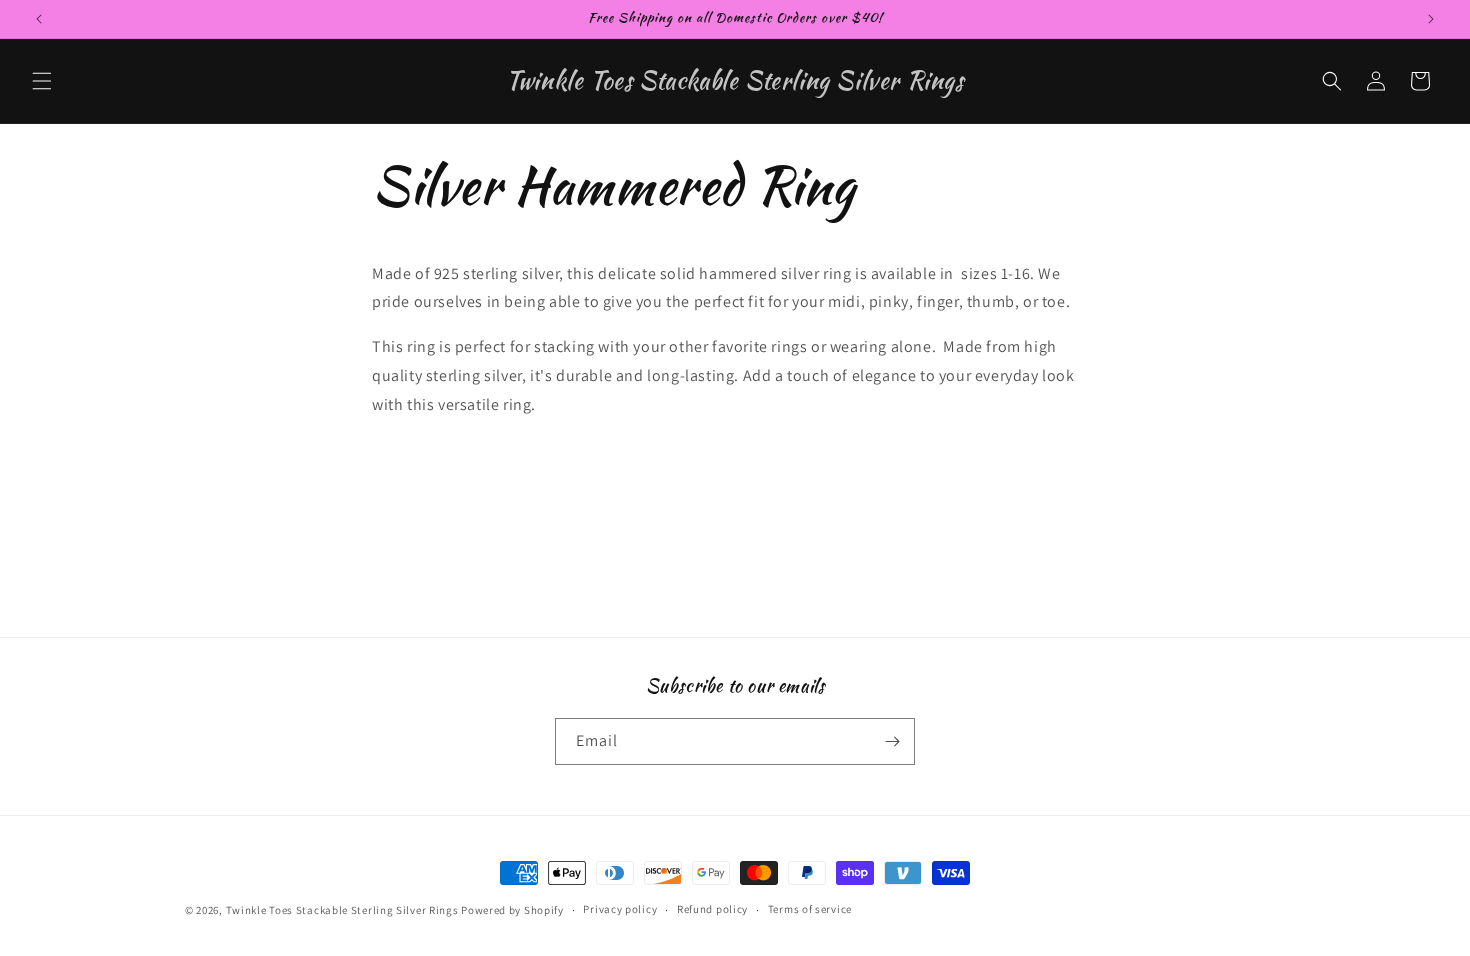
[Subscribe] (892, 741)
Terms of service (810, 909)
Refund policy (712, 909)
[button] (42, 81)
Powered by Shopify (512, 910)
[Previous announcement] (39, 19)
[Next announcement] (1431, 19)
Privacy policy (620, 909)
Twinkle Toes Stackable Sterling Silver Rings (342, 910)
